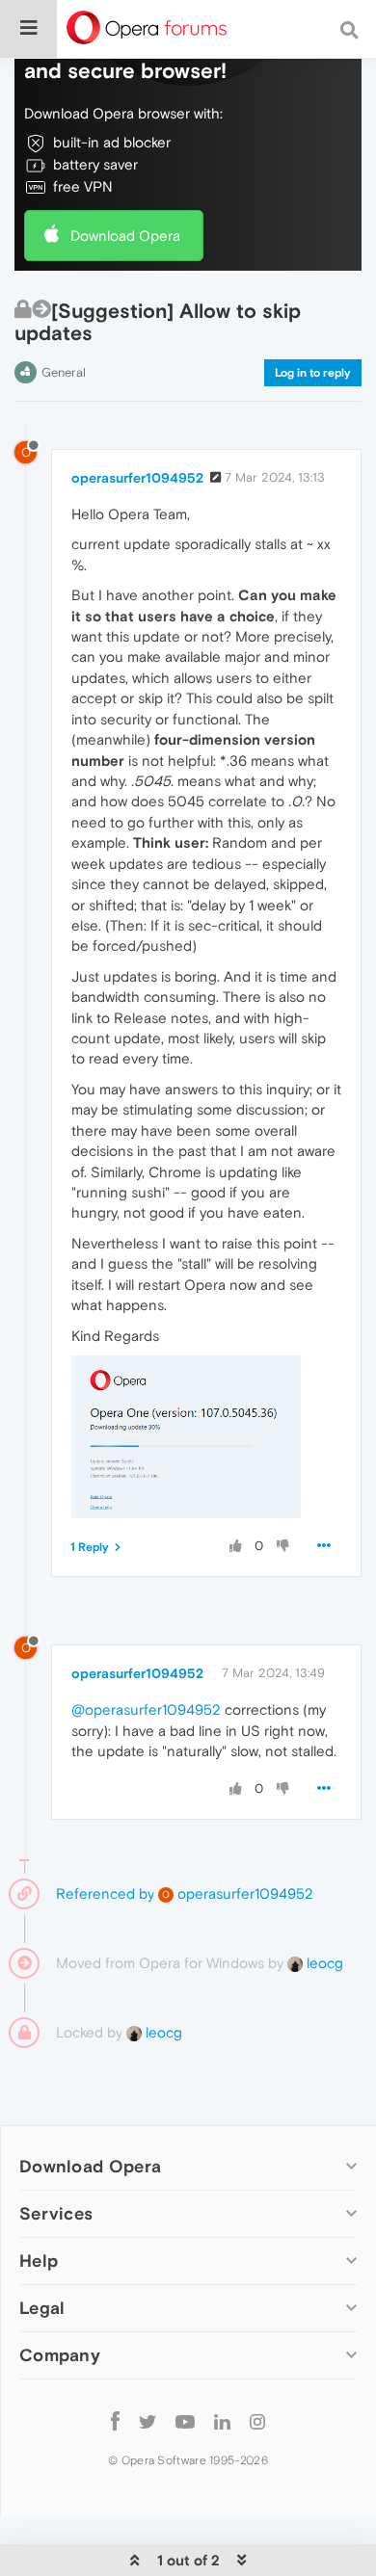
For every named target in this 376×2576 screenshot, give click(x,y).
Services (56, 2213)
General (64, 372)
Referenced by (105, 1893)
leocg (323, 1963)
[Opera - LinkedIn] (222, 2420)
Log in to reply (313, 373)
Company (60, 2355)
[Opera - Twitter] (148, 2420)
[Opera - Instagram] (257, 2420)
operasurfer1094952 (137, 478)
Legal (42, 2308)
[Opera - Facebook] (115, 2420)
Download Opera (125, 236)
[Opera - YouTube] (185, 2420)
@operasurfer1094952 (146, 1709)
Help (39, 2261)
